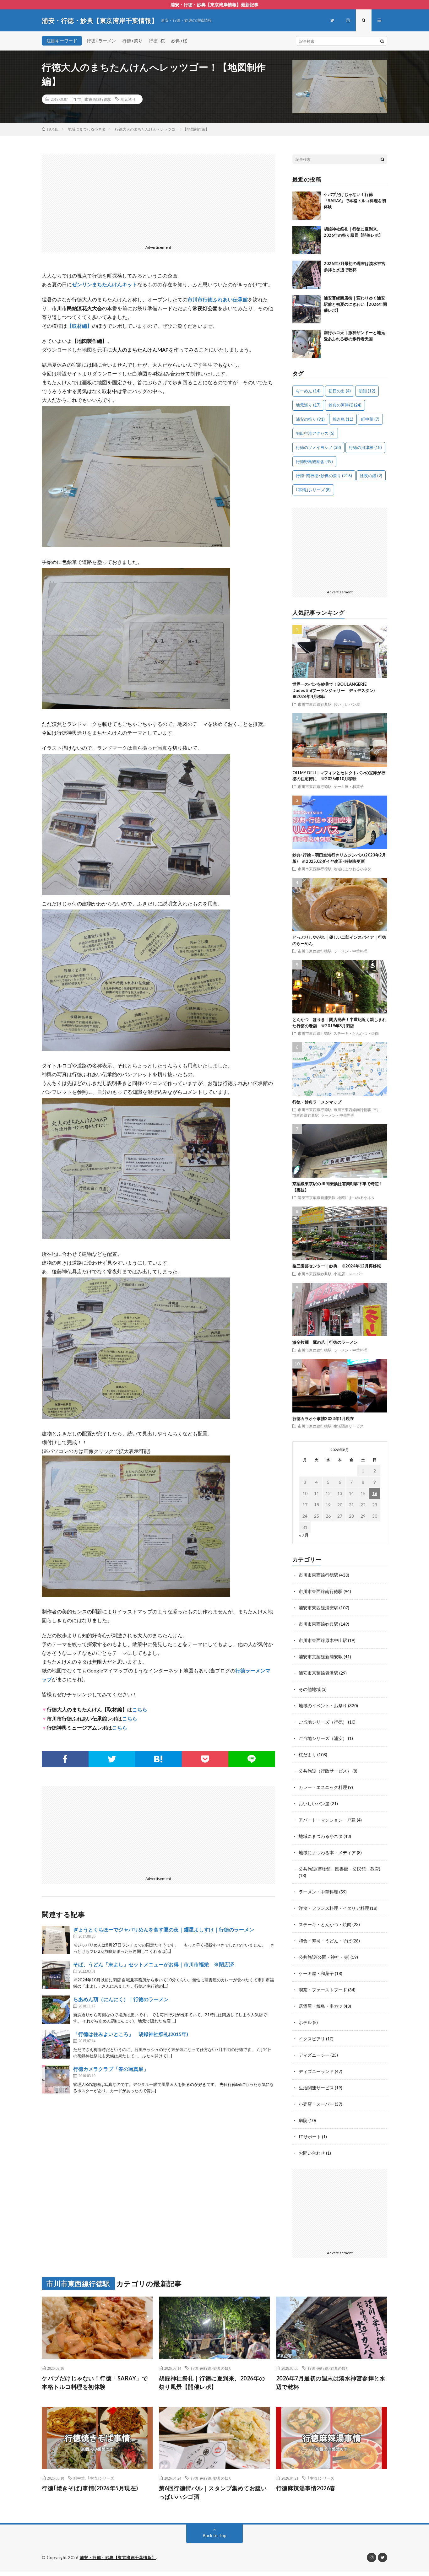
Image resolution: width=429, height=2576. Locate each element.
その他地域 (310, 1689)
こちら (140, 1710)
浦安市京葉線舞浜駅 (318, 1673)
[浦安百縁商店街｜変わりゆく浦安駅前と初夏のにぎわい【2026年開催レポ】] (307, 309)
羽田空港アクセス (315, 433)
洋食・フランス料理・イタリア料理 (334, 1908)
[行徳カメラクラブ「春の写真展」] (56, 2079)
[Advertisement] (158, 198)
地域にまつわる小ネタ (352, 869)
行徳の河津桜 (365, 447)
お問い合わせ (312, 2153)
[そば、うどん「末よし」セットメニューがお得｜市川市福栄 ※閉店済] (56, 1975)
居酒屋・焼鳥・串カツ (321, 2006)
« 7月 (304, 1535)
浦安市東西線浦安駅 (318, 1608)
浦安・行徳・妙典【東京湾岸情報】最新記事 (215, 5)
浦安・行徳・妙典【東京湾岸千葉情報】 (118, 2557)
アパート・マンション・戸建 (327, 1820)
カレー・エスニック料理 (323, 1787)
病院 (303, 2120)
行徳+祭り (132, 41)
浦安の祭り (310, 419)
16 (375, 1493)
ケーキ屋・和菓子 (349, 786)
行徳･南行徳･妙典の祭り (324, 476)
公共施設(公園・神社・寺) (324, 1957)
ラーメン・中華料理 (350, 951)
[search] (382, 41)
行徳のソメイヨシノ (318, 447)
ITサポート (310, 2137)
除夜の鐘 (371, 476)
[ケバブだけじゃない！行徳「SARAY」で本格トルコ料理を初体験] (307, 206)
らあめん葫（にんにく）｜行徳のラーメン (121, 1999)
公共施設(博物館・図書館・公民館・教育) (339, 1869)
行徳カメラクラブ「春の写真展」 (111, 2069)
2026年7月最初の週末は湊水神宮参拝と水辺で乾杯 (331, 2382)
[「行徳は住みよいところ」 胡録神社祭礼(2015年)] (56, 2044)
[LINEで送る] (252, 1759)
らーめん (308, 391)
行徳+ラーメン (101, 41)
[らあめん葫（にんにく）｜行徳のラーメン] (56, 2010)
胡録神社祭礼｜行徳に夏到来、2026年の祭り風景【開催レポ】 (212, 2382)
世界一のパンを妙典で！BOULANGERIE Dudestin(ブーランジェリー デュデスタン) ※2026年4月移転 (336, 690)
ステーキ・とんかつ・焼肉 (356, 1033)
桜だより (307, 1755)
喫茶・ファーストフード (323, 1990)
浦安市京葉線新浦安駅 (317, 1197)
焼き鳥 (343, 419)
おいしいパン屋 (347, 704)
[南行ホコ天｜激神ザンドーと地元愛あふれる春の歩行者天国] (307, 344)
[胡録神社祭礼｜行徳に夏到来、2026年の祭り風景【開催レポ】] (307, 240)
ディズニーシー (314, 2055)
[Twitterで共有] (112, 1759)
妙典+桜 (179, 41)
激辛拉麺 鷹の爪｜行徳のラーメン (325, 1342)
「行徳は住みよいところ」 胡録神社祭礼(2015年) (131, 2034)
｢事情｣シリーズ (313, 490)
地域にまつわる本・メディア (327, 1852)
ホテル (305, 2022)
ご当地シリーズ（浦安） (323, 1738)
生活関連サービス (349, 1426)
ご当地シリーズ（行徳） (323, 1722)
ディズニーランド (316, 2071)
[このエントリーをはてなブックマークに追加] (158, 1759)
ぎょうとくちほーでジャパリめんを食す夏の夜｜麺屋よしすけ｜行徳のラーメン (164, 1929)
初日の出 (340, 391)
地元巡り (128, 99)
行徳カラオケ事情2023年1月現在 (323, 1418)
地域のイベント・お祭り (323, 1706)
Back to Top (215, 2535)
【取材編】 (79, 326)
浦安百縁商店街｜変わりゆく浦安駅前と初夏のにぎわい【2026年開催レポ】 (355, 304)
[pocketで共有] (205, 1759)
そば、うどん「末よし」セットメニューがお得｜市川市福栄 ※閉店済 (154, 1964)
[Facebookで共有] (65, 1759)
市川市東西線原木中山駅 (323, 1640)
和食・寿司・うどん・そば (325, 1941)
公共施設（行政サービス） (325, 1771)
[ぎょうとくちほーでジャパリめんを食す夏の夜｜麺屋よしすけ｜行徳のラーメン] (56, 1940)
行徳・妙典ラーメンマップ (317, 1102)
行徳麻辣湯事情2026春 (306, 2488)
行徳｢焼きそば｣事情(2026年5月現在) (90, 2488)
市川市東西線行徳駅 (94, 99)
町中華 (370, 419)
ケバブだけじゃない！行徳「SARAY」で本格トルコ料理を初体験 (355, 200)
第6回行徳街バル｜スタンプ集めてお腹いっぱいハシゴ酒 (213, 2492)
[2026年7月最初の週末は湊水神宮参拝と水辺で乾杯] (307, 275)
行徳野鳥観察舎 (314, 462)
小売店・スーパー (349, 1274)
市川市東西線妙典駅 (315, 704)
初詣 (367, 391)
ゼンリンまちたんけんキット (105, 284)
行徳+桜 (157, 41)
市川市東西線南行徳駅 (352, 1110)
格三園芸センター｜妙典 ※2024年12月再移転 (337, 1266)
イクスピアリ (312, 2039)
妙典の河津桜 (345, 405)
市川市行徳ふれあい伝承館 (218, 299)
